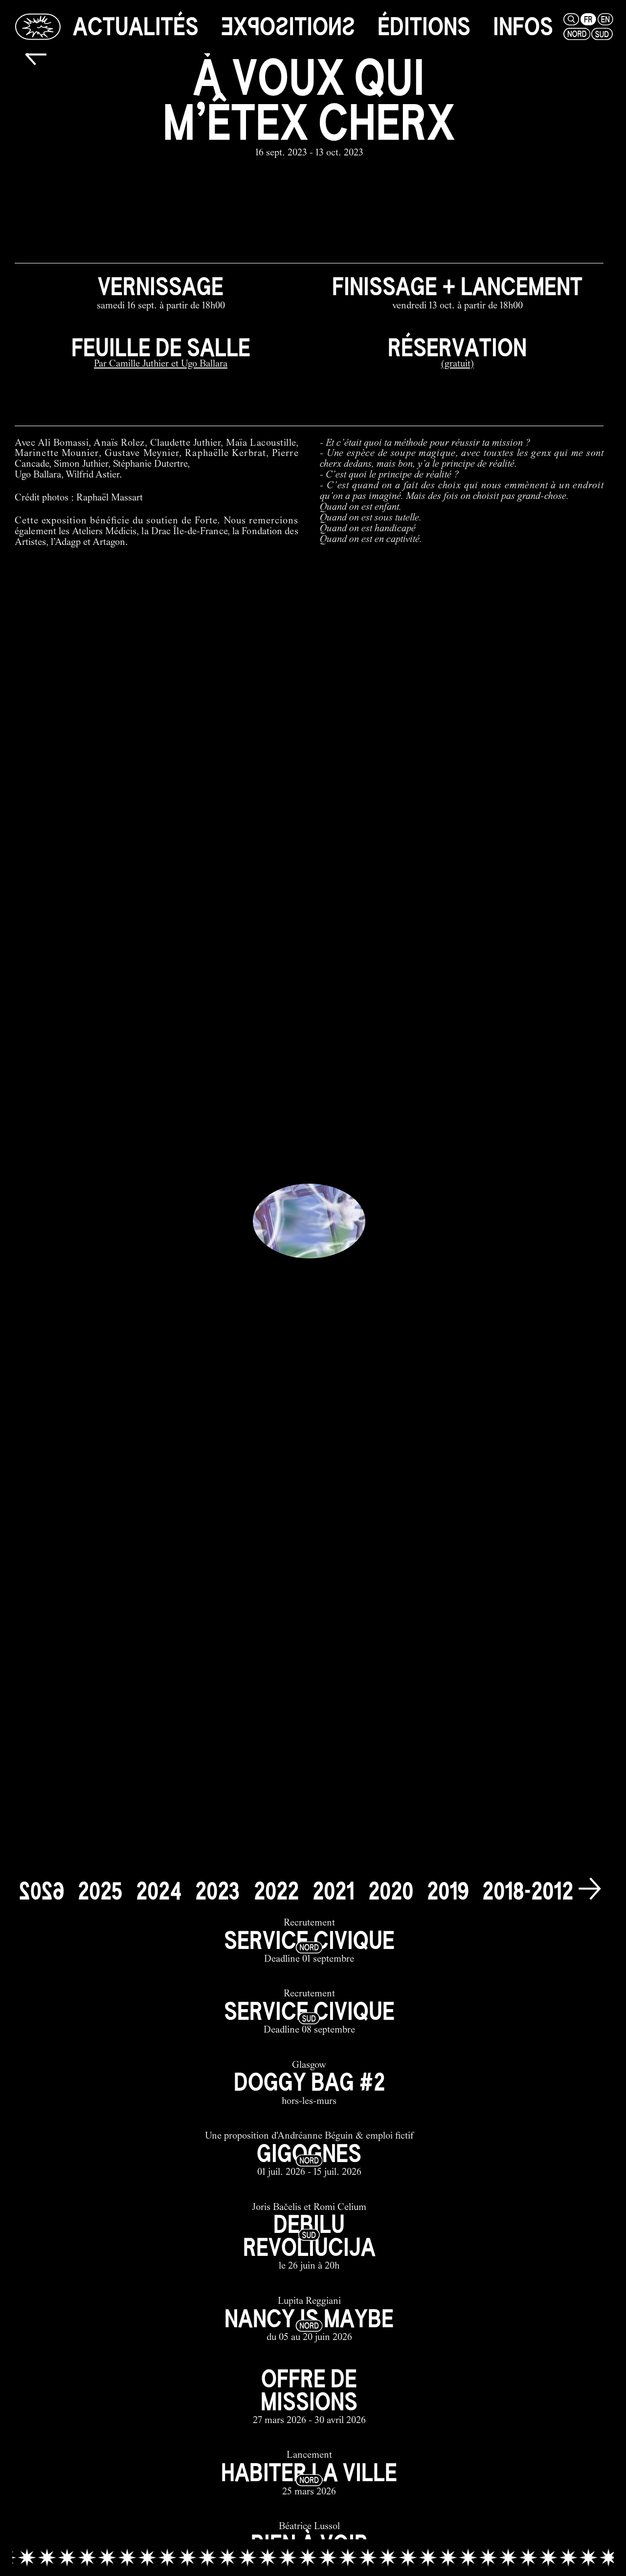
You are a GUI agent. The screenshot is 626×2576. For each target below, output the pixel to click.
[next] (590, 1889)
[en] (605, 19)
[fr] (588, 19)
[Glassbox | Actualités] (38, 26)
